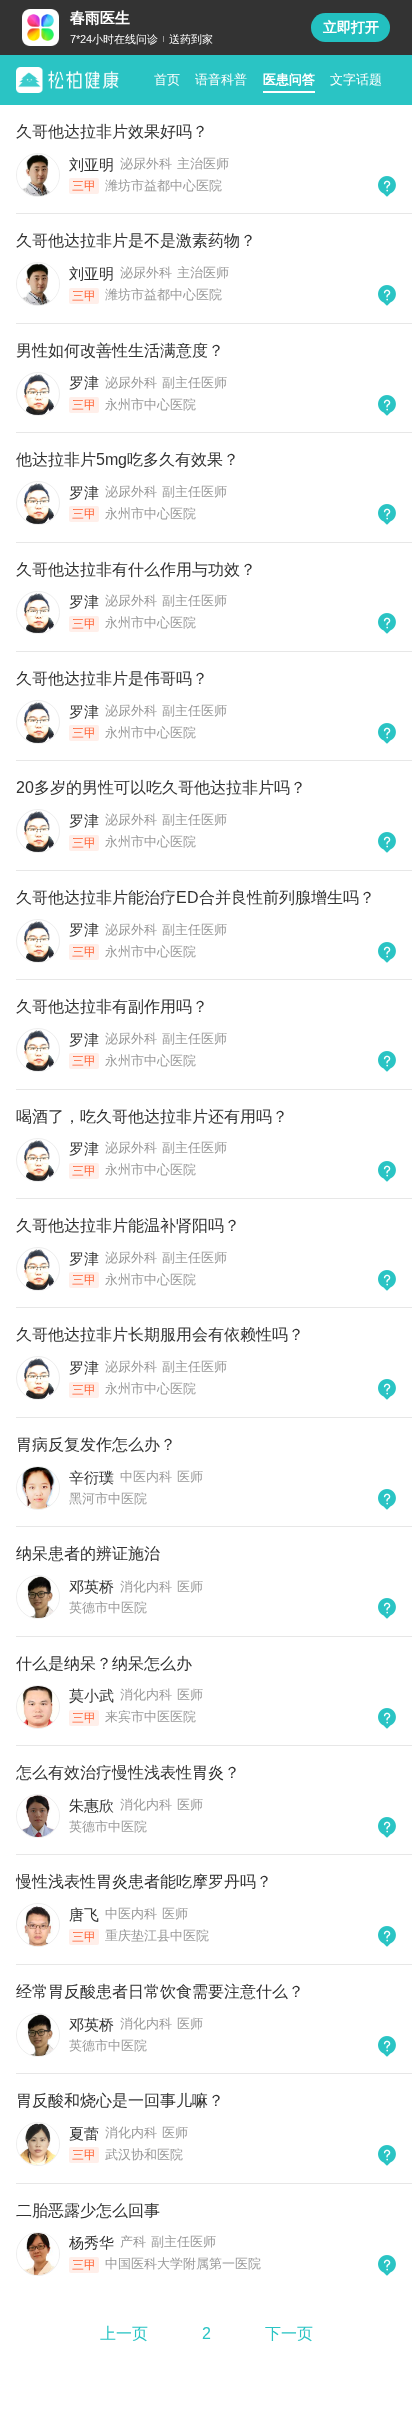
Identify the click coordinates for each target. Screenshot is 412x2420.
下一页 (289, 2333)
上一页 (124, 2333)
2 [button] (206, 2333)
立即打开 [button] (351, 27)
